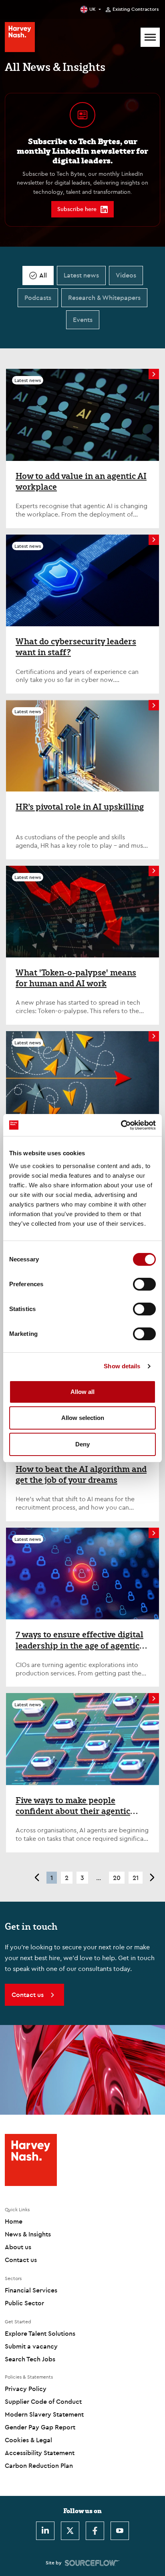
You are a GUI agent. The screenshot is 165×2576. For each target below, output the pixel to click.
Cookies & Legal (28, 2440)
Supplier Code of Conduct (43, 2401)
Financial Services (31, 2290)
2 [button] (67, 1878)
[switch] (144, 1284)
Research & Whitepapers (104, 298)
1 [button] (52, 1878)
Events (83, 320)
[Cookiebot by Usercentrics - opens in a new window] (121, 1125)
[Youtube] (120, 2531)
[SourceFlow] (92, 2563)
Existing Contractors (136, 9)
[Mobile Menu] (150, 37)
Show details (122, 1366)
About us (18, 2247)
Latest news (81, 275)
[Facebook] (95, 2531)
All (43, 275)
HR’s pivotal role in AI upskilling (80, 807)
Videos (126, 275)
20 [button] (117, 1878)
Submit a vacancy (31, 2346)
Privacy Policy (26, 2389)
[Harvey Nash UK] (20, 37)
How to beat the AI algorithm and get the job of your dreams (81, 1475)
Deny (82, 1444)
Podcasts (38, 298)
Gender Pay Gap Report (40, 2427)
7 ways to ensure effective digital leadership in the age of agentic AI (79, 1640)
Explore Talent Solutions (40, 2333)
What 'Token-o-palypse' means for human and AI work (76, 978)
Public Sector (24, 2303)
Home (14, 2221)
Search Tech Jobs (30, 2359)
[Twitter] (70, 2531)
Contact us (21, 2260)
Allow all (82, 1392)
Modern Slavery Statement (44, 2414)
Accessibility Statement (40, 2453)
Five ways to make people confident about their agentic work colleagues (73, 1806)
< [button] (37, 1878)
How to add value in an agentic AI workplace (81, 482)
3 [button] (82, 1878)
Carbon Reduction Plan (39, 2465)
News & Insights (28, 2234)
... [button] (99, 1878)
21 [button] (136, 1878)
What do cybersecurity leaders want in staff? (76, 647)
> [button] (152, 1878)
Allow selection (83, 1418)
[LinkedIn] (45, 2531)
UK (93, 9)
